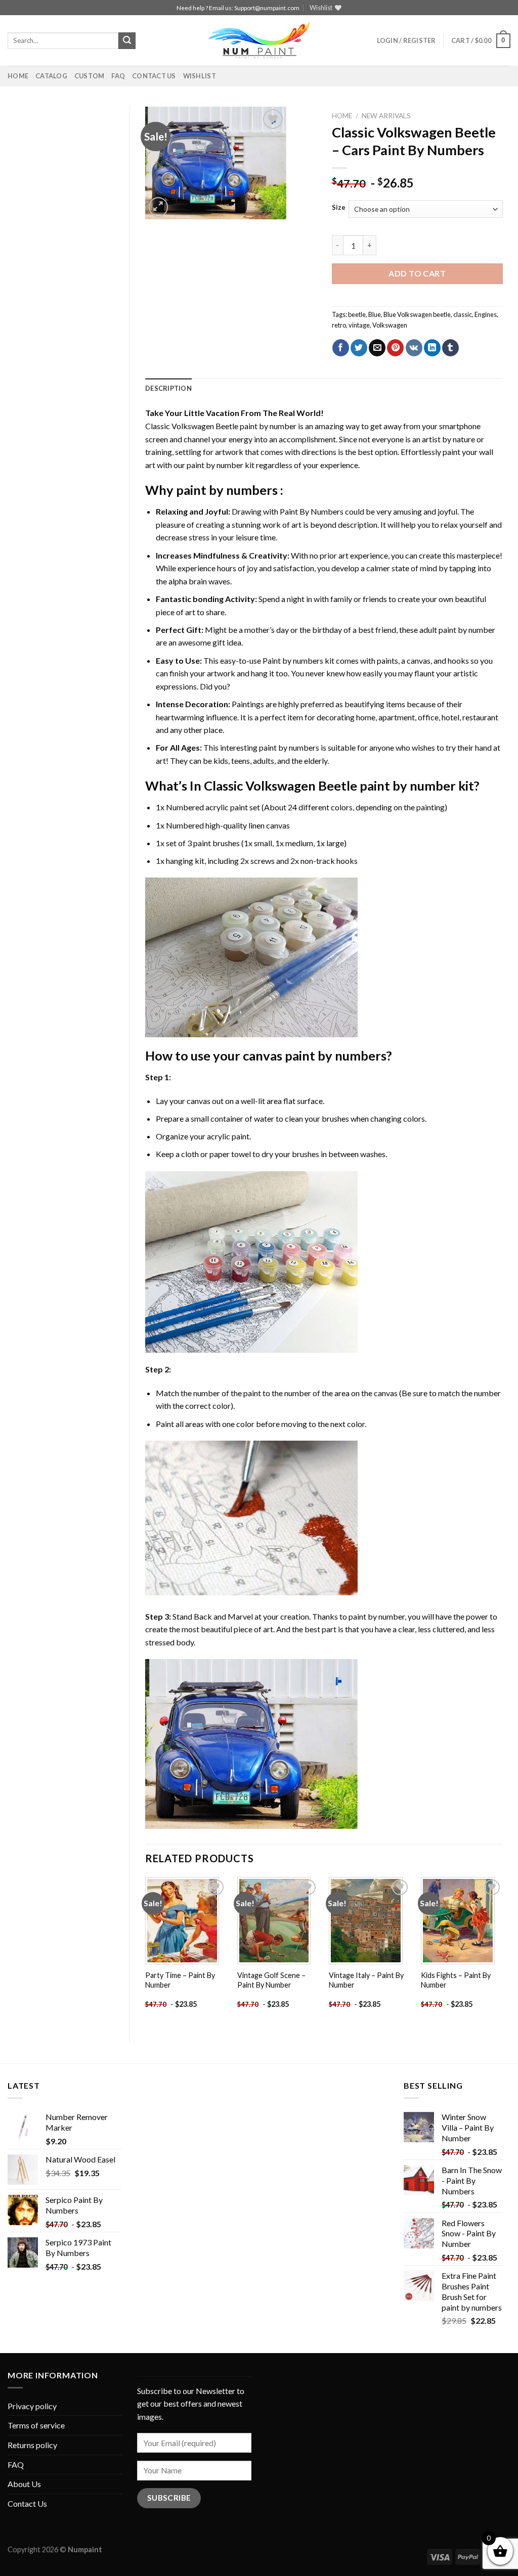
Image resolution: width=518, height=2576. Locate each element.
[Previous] (146, 1951)
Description (168, 388)
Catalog (51, 76)
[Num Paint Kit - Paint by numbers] (259, 40)
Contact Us (154, 76)
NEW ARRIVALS (386, 116)
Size (339, 208)
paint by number (377, 1616)
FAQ (118, 76)
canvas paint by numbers (315, 1055)
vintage (359, 325)
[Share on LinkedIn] (432, 348)
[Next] (502, 1951)
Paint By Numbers (312, 511)
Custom (90, 76)
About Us (24, 2484)
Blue (375, 314)
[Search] (127, 41)
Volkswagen (390, 325)
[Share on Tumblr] (450, 348)
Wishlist (200, 76)
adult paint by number (457, 630)
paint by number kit (221, 465)
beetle (357, 314)
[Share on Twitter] (359, 348)
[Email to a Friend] (377, 348)
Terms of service (36, 2425)
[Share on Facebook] (341, 348)
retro (339, 325)
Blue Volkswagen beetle (417, 314)
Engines (486, 314)
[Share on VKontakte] (414, 348)
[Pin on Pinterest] (395, 348)
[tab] (168, 388)
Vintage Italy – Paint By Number (366, 1980)
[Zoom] (159, 207)
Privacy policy (32, 2406)
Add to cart (417, 273)
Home (18, 76)
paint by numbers (227, 490)
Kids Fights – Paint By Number (456, 1980)
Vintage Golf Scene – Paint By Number (271, 1980)
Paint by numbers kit (298, 660)
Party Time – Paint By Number (180, 1980)
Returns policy (32, 2445)
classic (463, 314)
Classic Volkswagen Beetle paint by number (221, 426)
